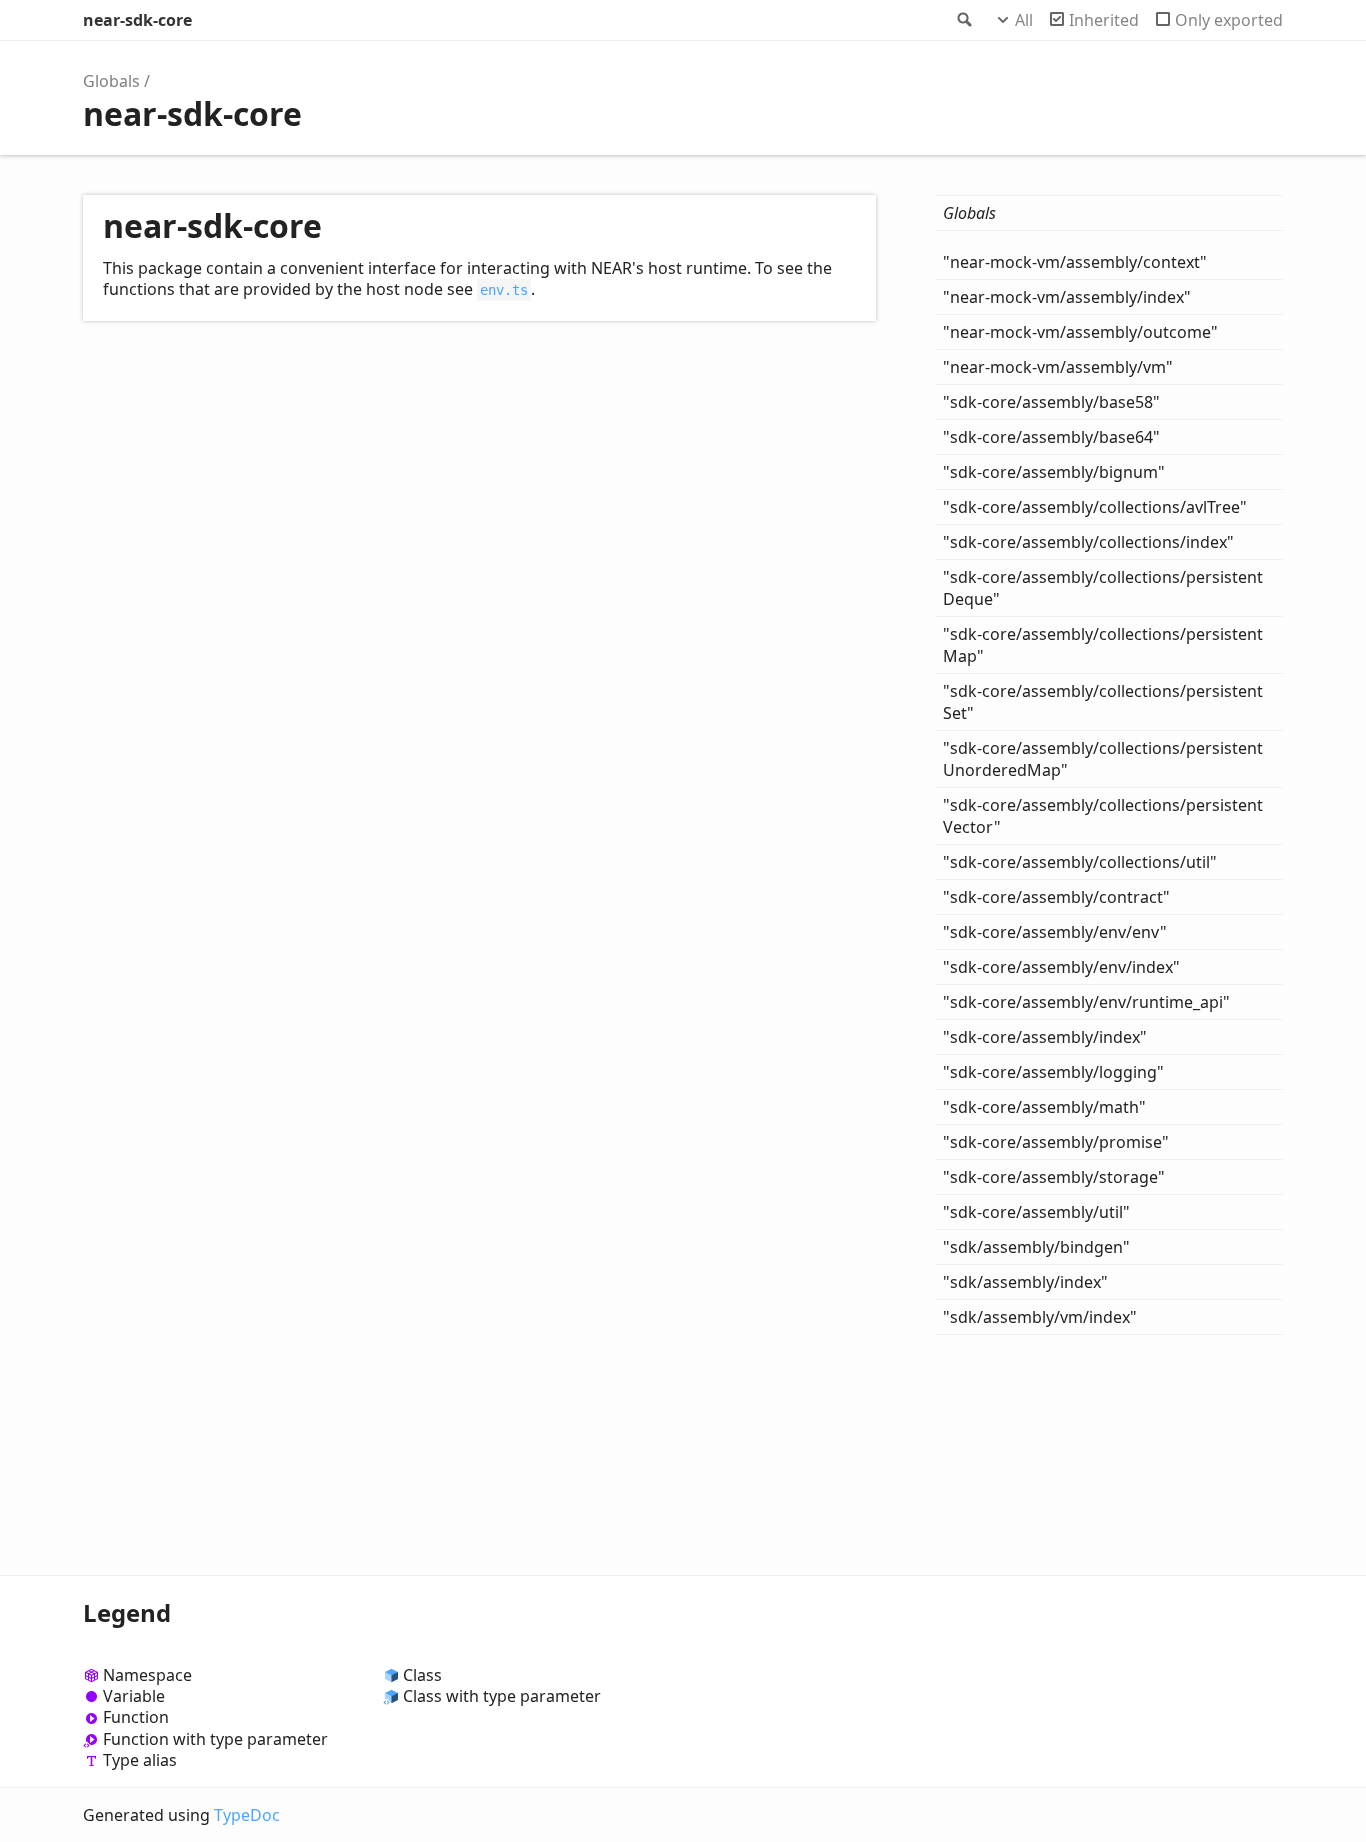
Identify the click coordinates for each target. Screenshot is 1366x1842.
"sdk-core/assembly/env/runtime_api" (1086, 1002)
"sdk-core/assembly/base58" (1051, 402)
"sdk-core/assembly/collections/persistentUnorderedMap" (1103, 759)
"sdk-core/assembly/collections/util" (1080, 862)
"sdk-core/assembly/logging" (1053, 1072)
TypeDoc (247, 1815)
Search (963, 20)
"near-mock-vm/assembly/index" (1067, 297)
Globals (111, 81)
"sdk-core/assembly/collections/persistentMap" (1103, 645)
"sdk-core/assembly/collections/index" (1088, 542)
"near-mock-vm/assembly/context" (1075, 262)
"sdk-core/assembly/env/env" (1055, 932)
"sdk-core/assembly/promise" (1056, 1142)
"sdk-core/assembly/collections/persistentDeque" (1103, 588)
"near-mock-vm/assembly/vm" (1058, 367)
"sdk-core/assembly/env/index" (1061, 967)
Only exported (1229, 20)
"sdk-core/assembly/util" (1036, 1212)
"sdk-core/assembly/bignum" (1054, 472)
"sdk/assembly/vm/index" (1040, 1317)
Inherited (1104, 20)
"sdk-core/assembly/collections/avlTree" (1095, 507)
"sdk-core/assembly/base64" (1051, 437)
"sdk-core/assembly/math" (1044, 1107)
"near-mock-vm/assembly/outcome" (1080, 332)
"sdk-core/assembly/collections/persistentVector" (1103, 816)
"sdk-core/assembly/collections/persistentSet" (1103, 702)
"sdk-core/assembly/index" (1045, 1037)
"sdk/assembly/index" (1025, 1282)
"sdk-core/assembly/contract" (1056, 897)
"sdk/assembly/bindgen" (1036, 1247)
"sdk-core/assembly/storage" (1054, 1177)
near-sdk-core (137, 20)
